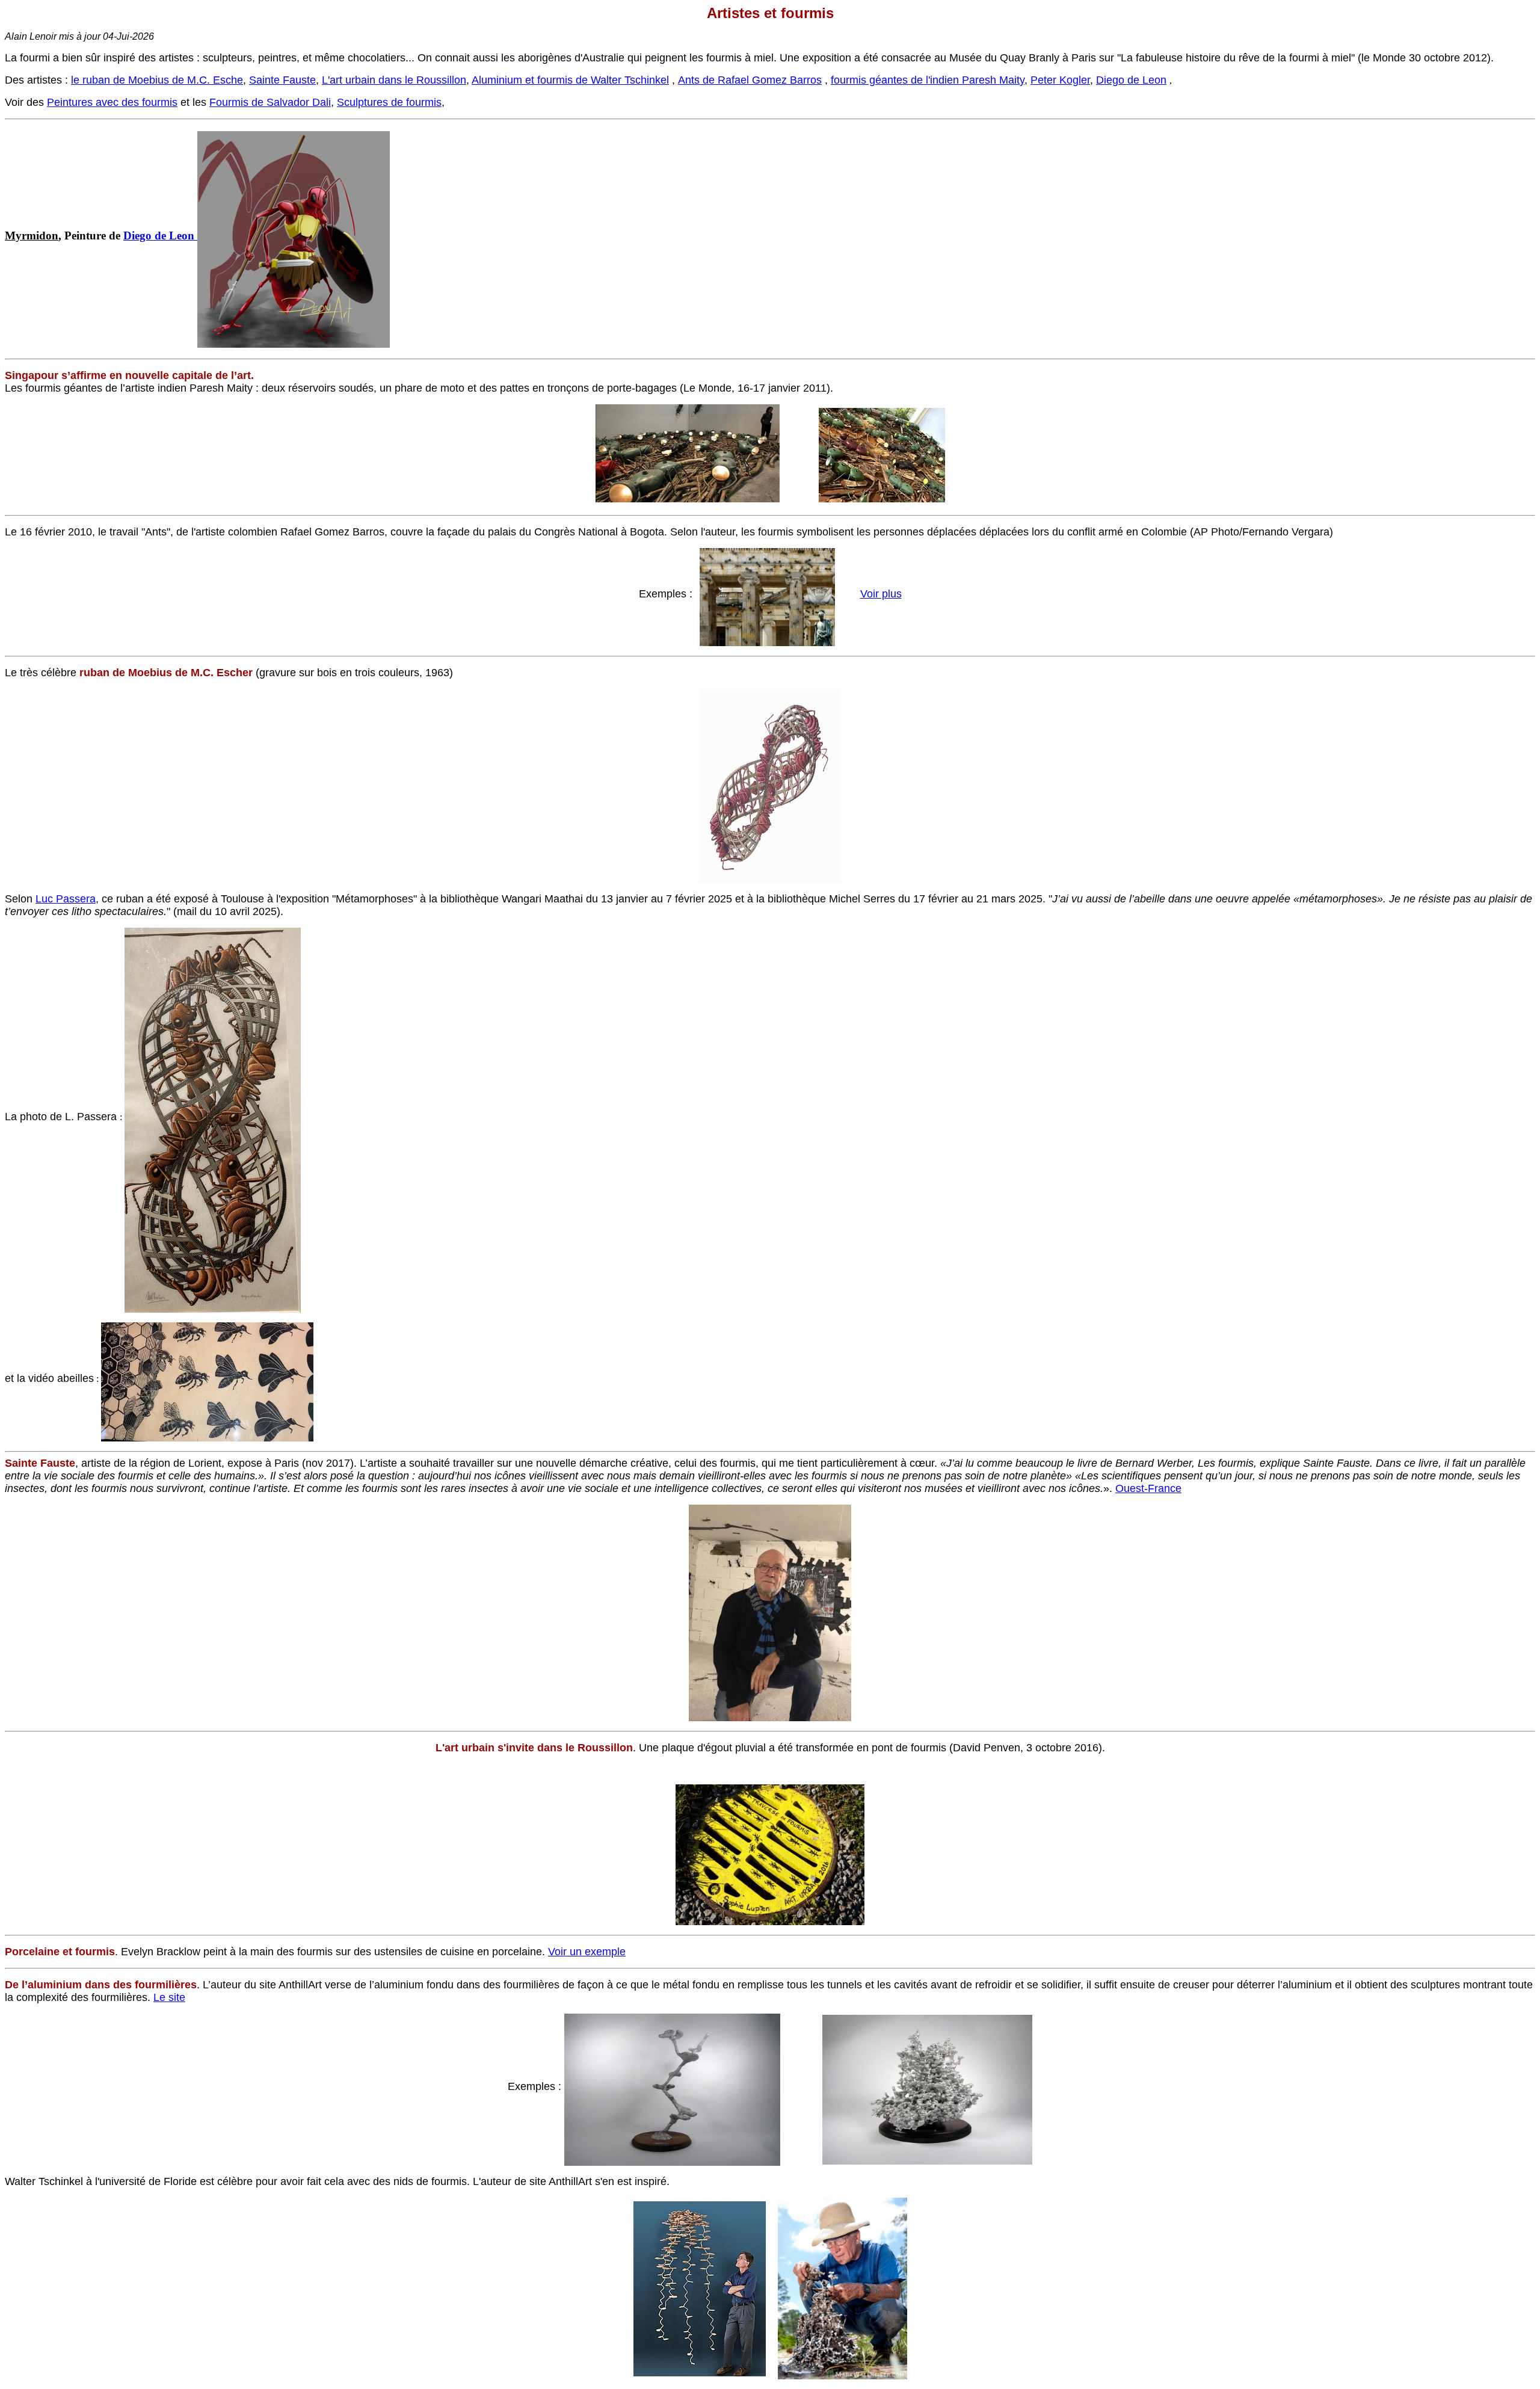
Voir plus (881, 594)
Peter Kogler (1060, 80)
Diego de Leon (1131, 80)
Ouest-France (1148, 1488)
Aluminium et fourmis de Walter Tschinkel (570, 80)
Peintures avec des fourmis (112, 102)
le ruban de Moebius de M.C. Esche (157, 80)
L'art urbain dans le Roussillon (394, 80)
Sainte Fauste (282, 80)
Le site (169, 1997)
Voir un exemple (587, 1952)
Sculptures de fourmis (389, 102)
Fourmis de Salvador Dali (270, 102)
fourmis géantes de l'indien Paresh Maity (928, 80)
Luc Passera (66, 899)
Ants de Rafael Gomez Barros (750, 80)
